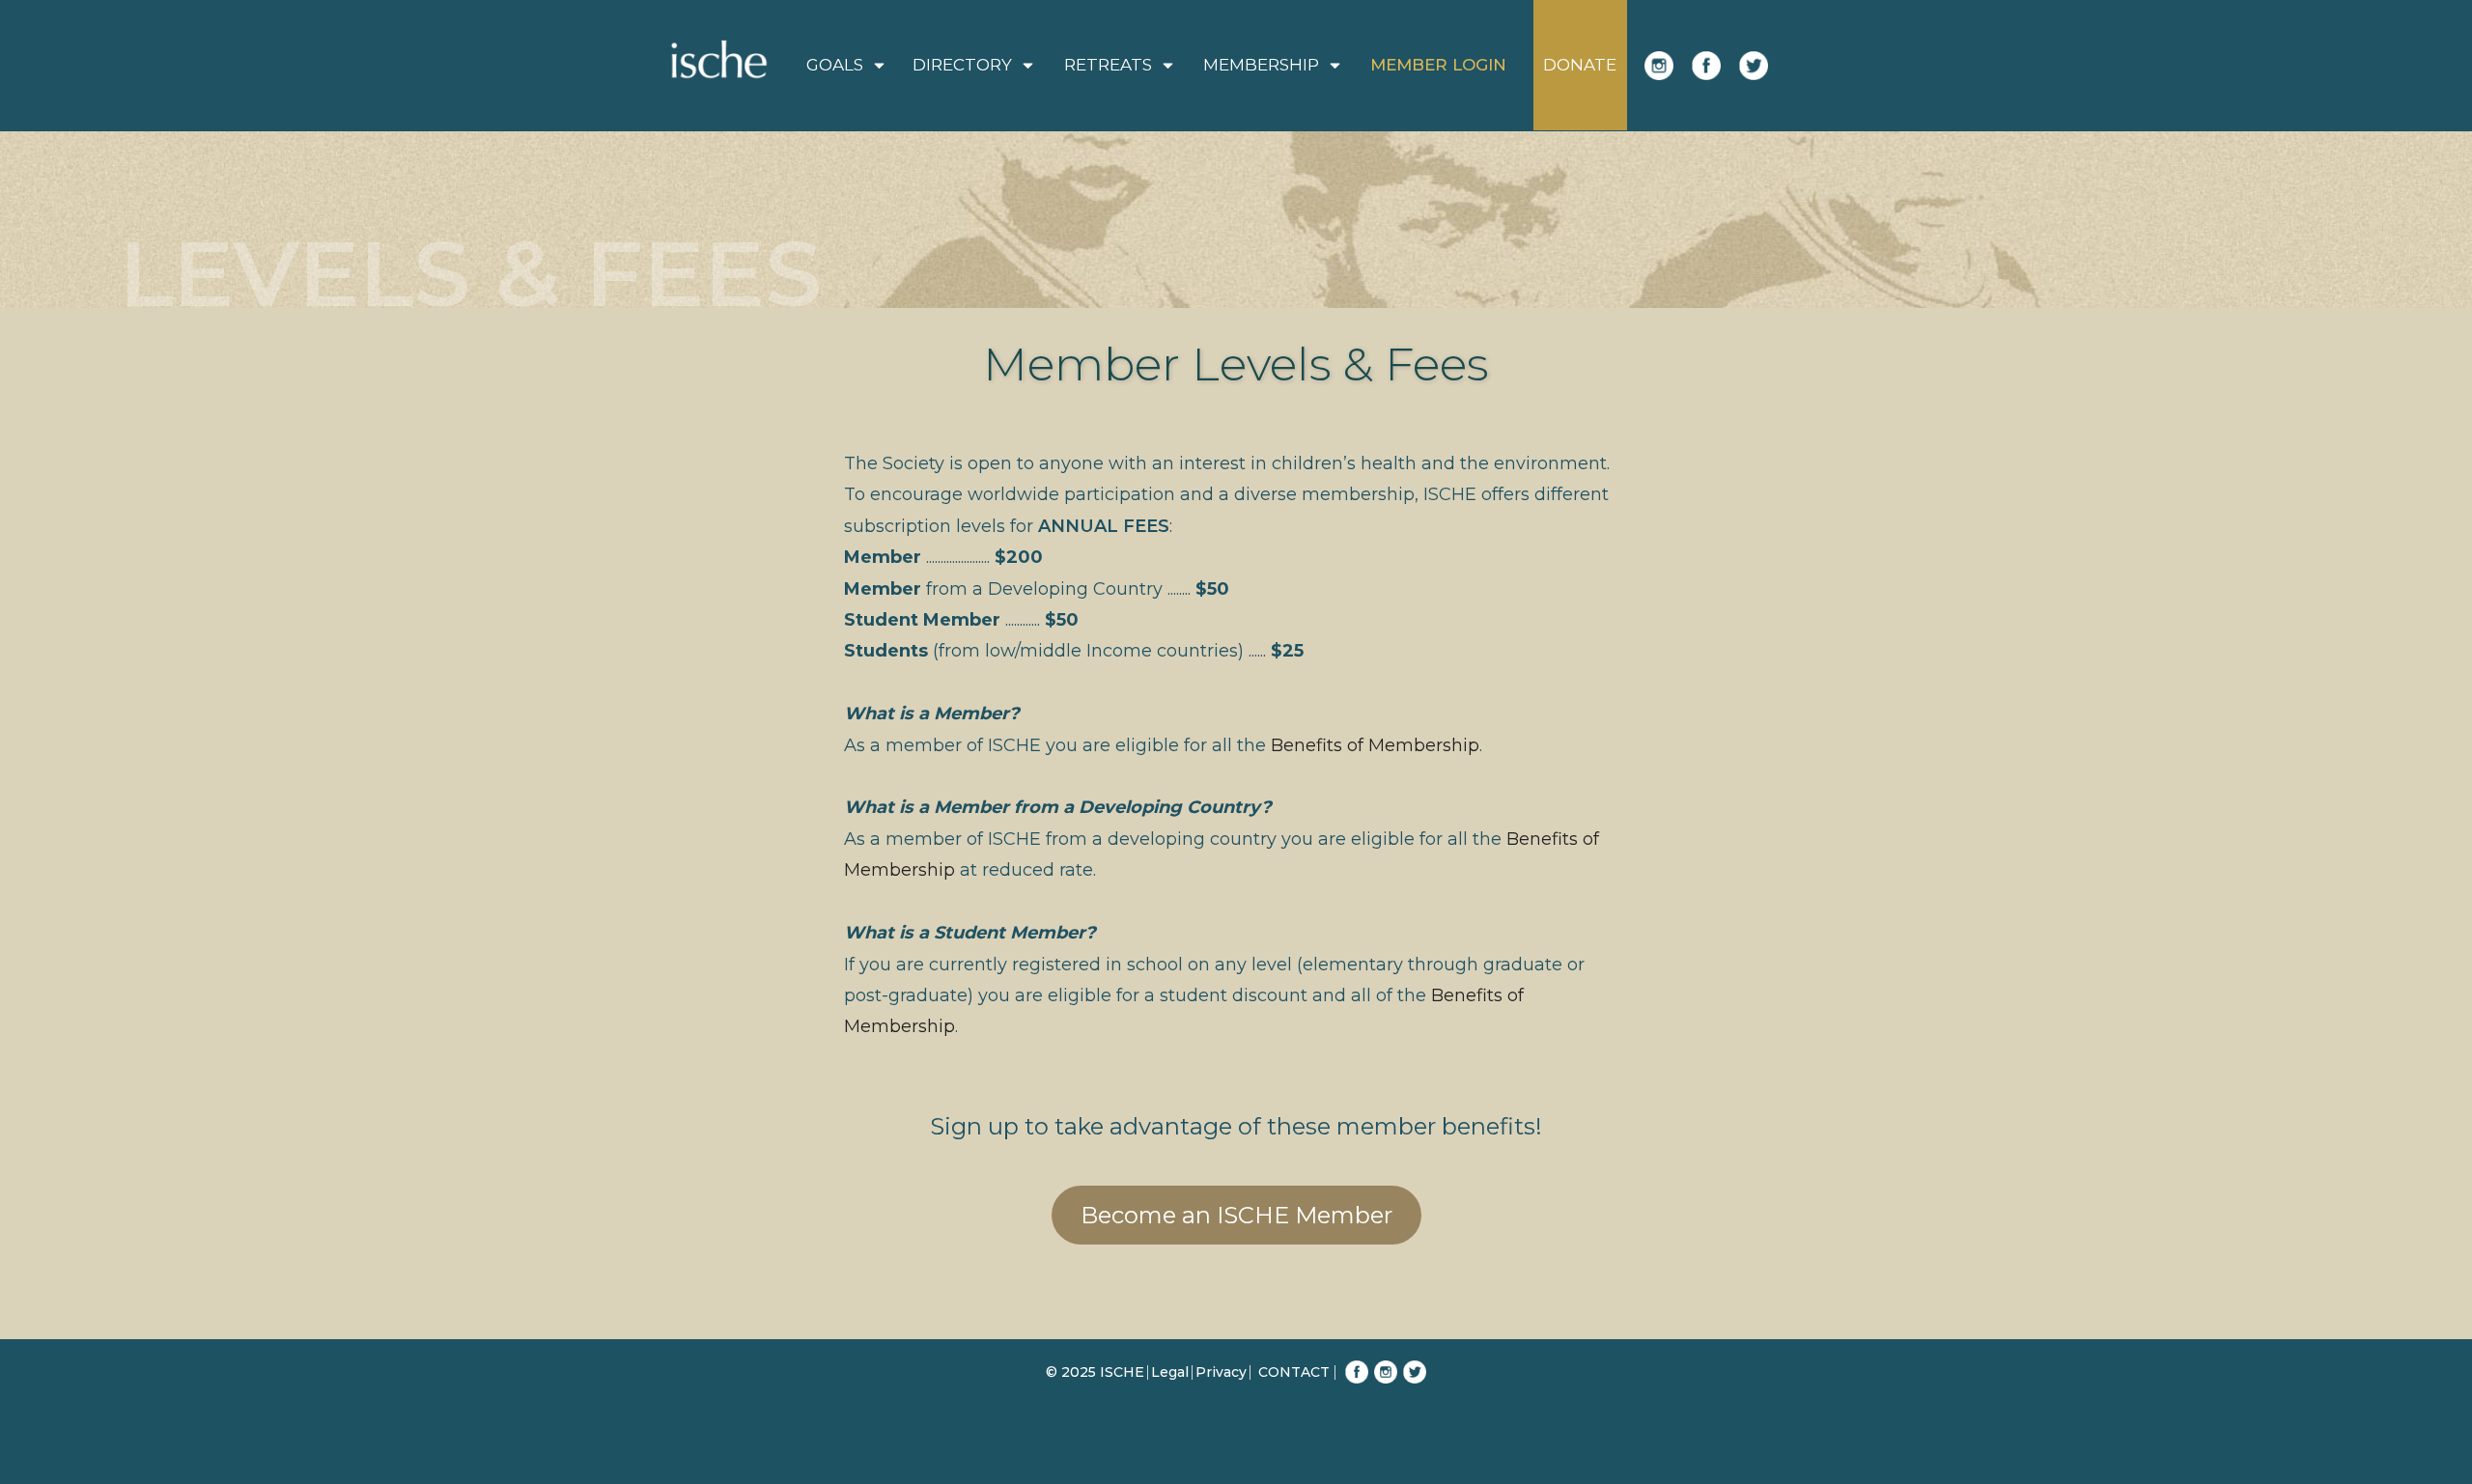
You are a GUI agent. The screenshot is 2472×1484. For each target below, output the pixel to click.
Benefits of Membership (1375, 745)
